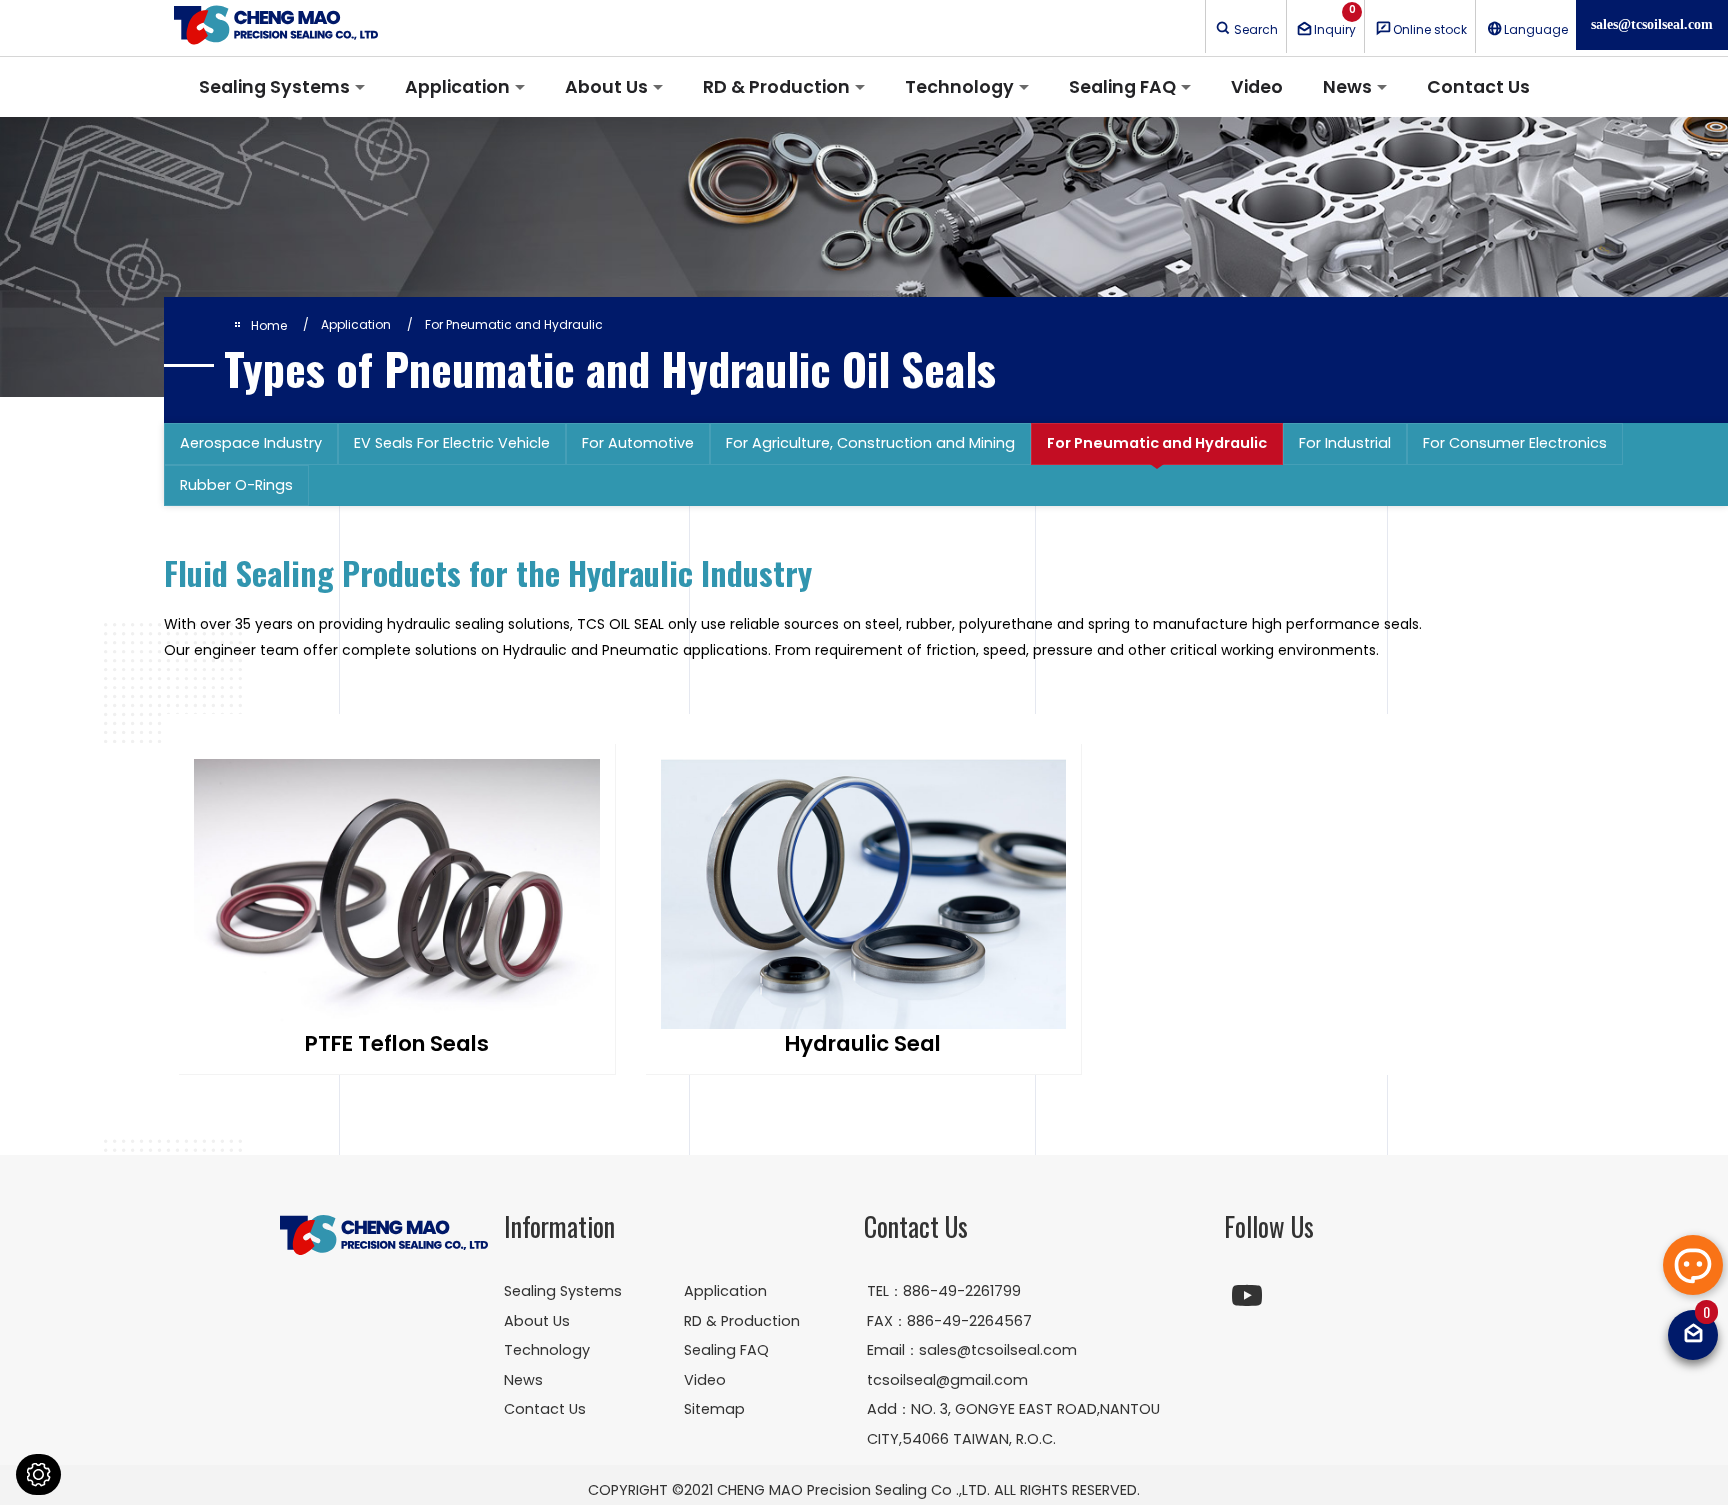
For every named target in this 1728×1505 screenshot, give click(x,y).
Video (1257, 87)
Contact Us (1478, 87)
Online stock (1430, 29)
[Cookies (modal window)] (38, 1474)
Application (457, 87)
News (1347, 87)
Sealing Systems (274, 87)
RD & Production (776, 87)
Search (1256, 29)
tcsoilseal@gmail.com (947, 1380)
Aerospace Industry (251, 443)
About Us (606, 87)
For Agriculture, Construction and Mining (870, 443)
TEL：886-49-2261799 (944, 1291)
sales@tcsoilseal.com (1652, 24)
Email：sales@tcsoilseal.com (972, 1350)
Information (559, 1226)
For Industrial (1345, 443)
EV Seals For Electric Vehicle (452, 443)
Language (1536, 29)
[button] (1693, 1265)
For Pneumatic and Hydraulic (1157, 443)
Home (269, 325)
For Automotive (638, 443)
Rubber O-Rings (236, 485)
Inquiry (1335, 20)
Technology (959, 87)
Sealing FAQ (1122, 87)
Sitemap (714, 1409)
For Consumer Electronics (1515, 443)
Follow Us (1269, 1226)
